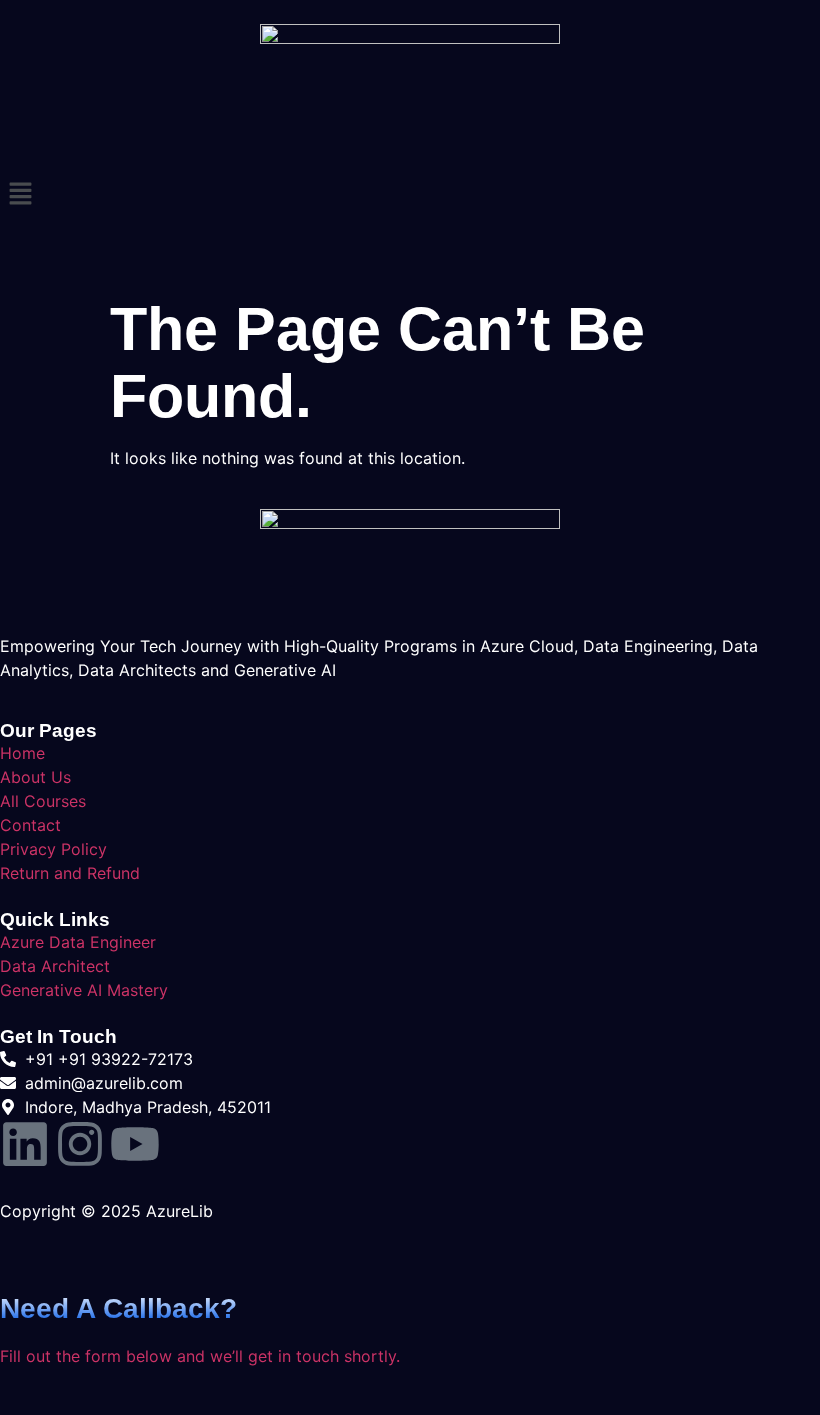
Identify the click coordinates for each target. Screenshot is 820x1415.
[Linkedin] (25, 1144)
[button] (410, 194)
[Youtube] (135, 1144)
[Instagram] (80, 1144)
